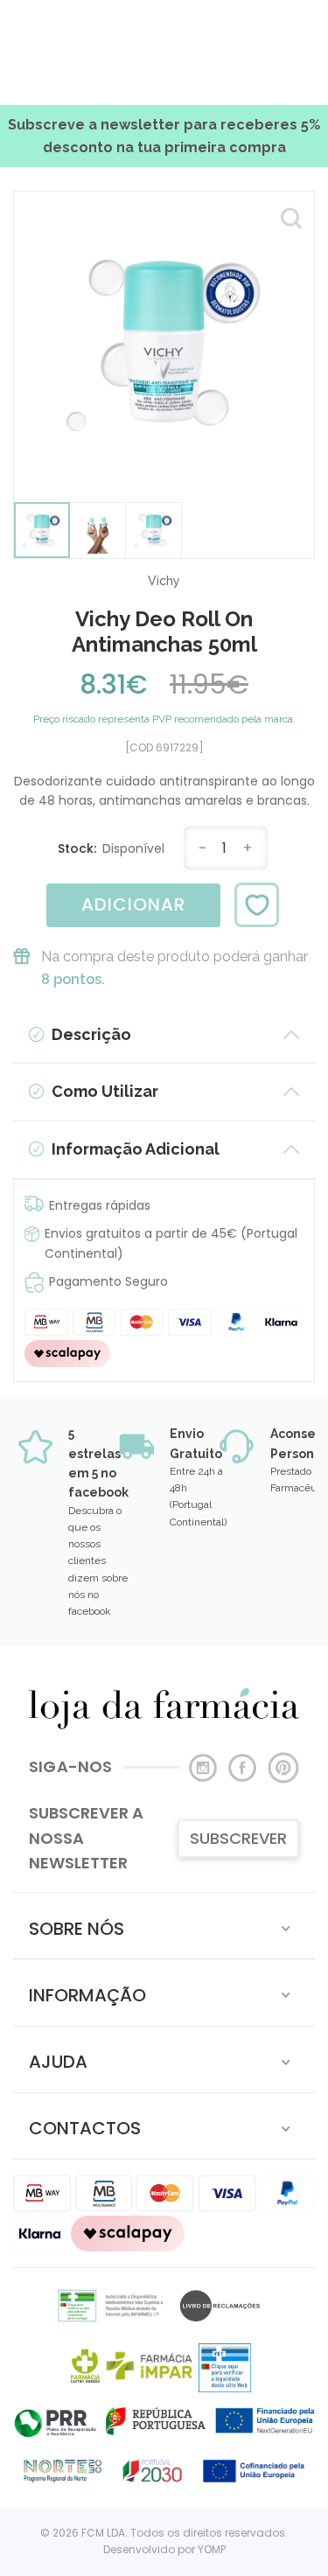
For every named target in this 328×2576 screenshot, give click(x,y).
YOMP (212, 2549)
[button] (164, 1926)
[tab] (164, 1926)
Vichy (164, 581)
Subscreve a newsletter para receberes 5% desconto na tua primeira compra (164, 136)
